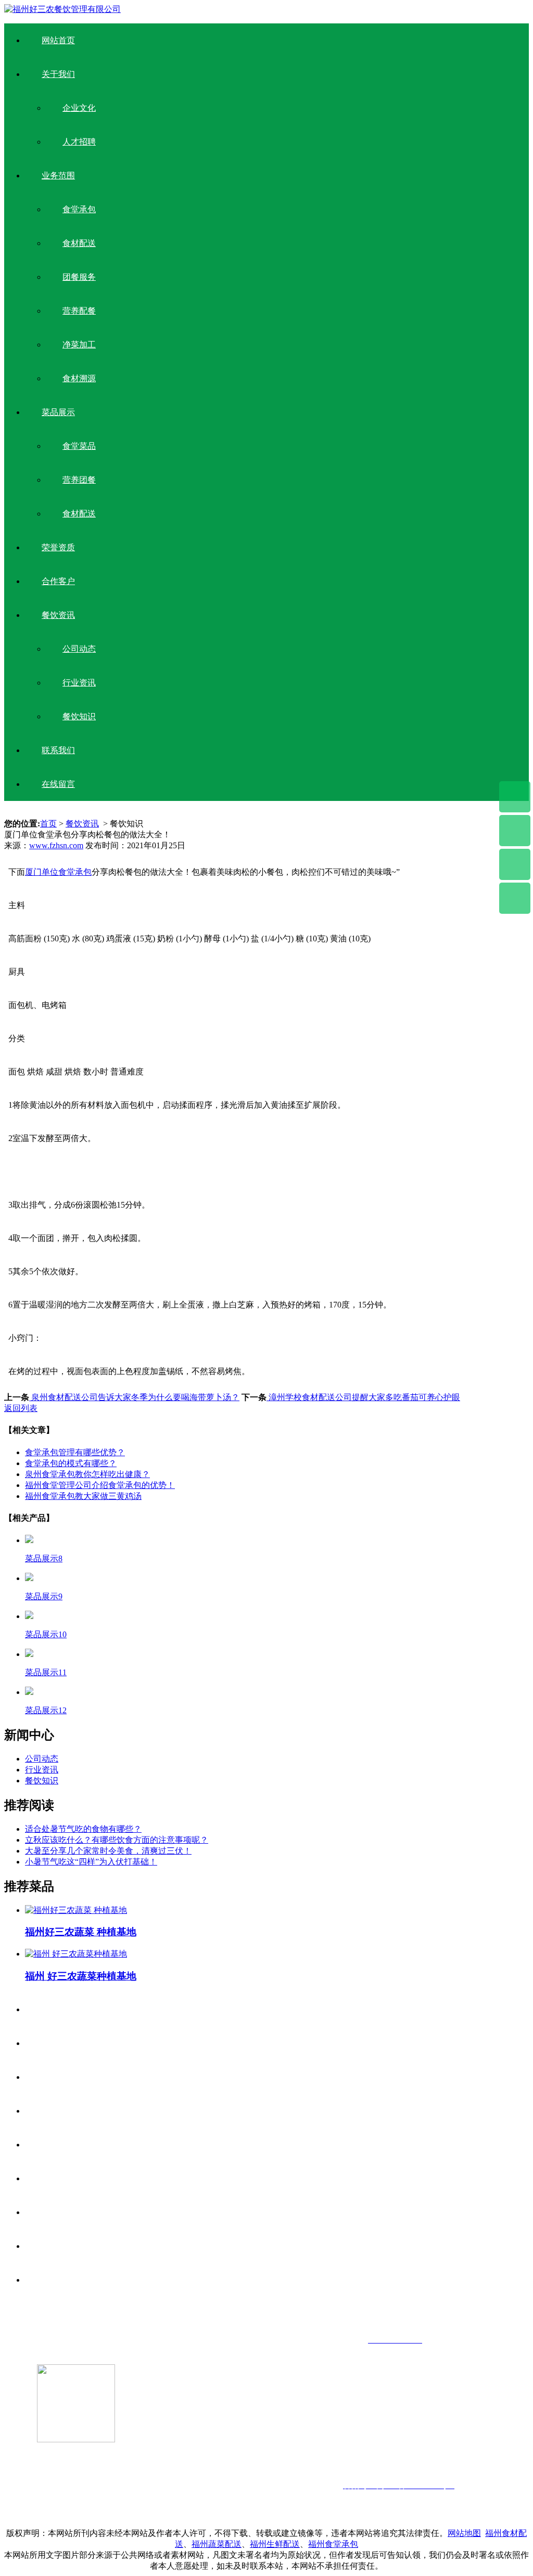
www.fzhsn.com (56, 845)
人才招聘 (79, 142)
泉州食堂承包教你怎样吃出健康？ (87, 1474)
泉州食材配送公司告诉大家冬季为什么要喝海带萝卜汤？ (134, 1397)
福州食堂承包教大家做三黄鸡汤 (83, 1496)
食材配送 (79, 243)
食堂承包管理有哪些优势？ (75, 1452)
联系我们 (58, 750)
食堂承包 (79, 209)
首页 (48, 824)
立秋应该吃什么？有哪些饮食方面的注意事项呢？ (117, 1840)
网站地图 (464, 2533)
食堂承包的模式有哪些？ (71, 1463)
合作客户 (58, 581)
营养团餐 (79, 480)
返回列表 (21, 1408)
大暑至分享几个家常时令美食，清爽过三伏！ (108, 1851)
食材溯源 (79, 378)
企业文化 (79, 108)
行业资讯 (79, 683)
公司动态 (79, 649)
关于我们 (58, 74)
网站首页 (58, 40)
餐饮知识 (79, 716)
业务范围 (58, 176)
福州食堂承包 (333, 2544)
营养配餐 (79, 311)
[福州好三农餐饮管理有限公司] (62, 9)
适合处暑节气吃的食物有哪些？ (83, 1829)
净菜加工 (79, 345)
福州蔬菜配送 (217, 2544)
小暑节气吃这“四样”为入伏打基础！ (91, 1862)
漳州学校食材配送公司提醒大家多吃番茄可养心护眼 (363, 1397)
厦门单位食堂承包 (58, 872)
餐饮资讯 (58, 615)
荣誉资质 (58, 547)
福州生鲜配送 (275, 2544)
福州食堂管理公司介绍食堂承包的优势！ (100, 1485)
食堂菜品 (79, 446)
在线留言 (58, 784)
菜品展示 (58, 412)
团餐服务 (79, 277)
